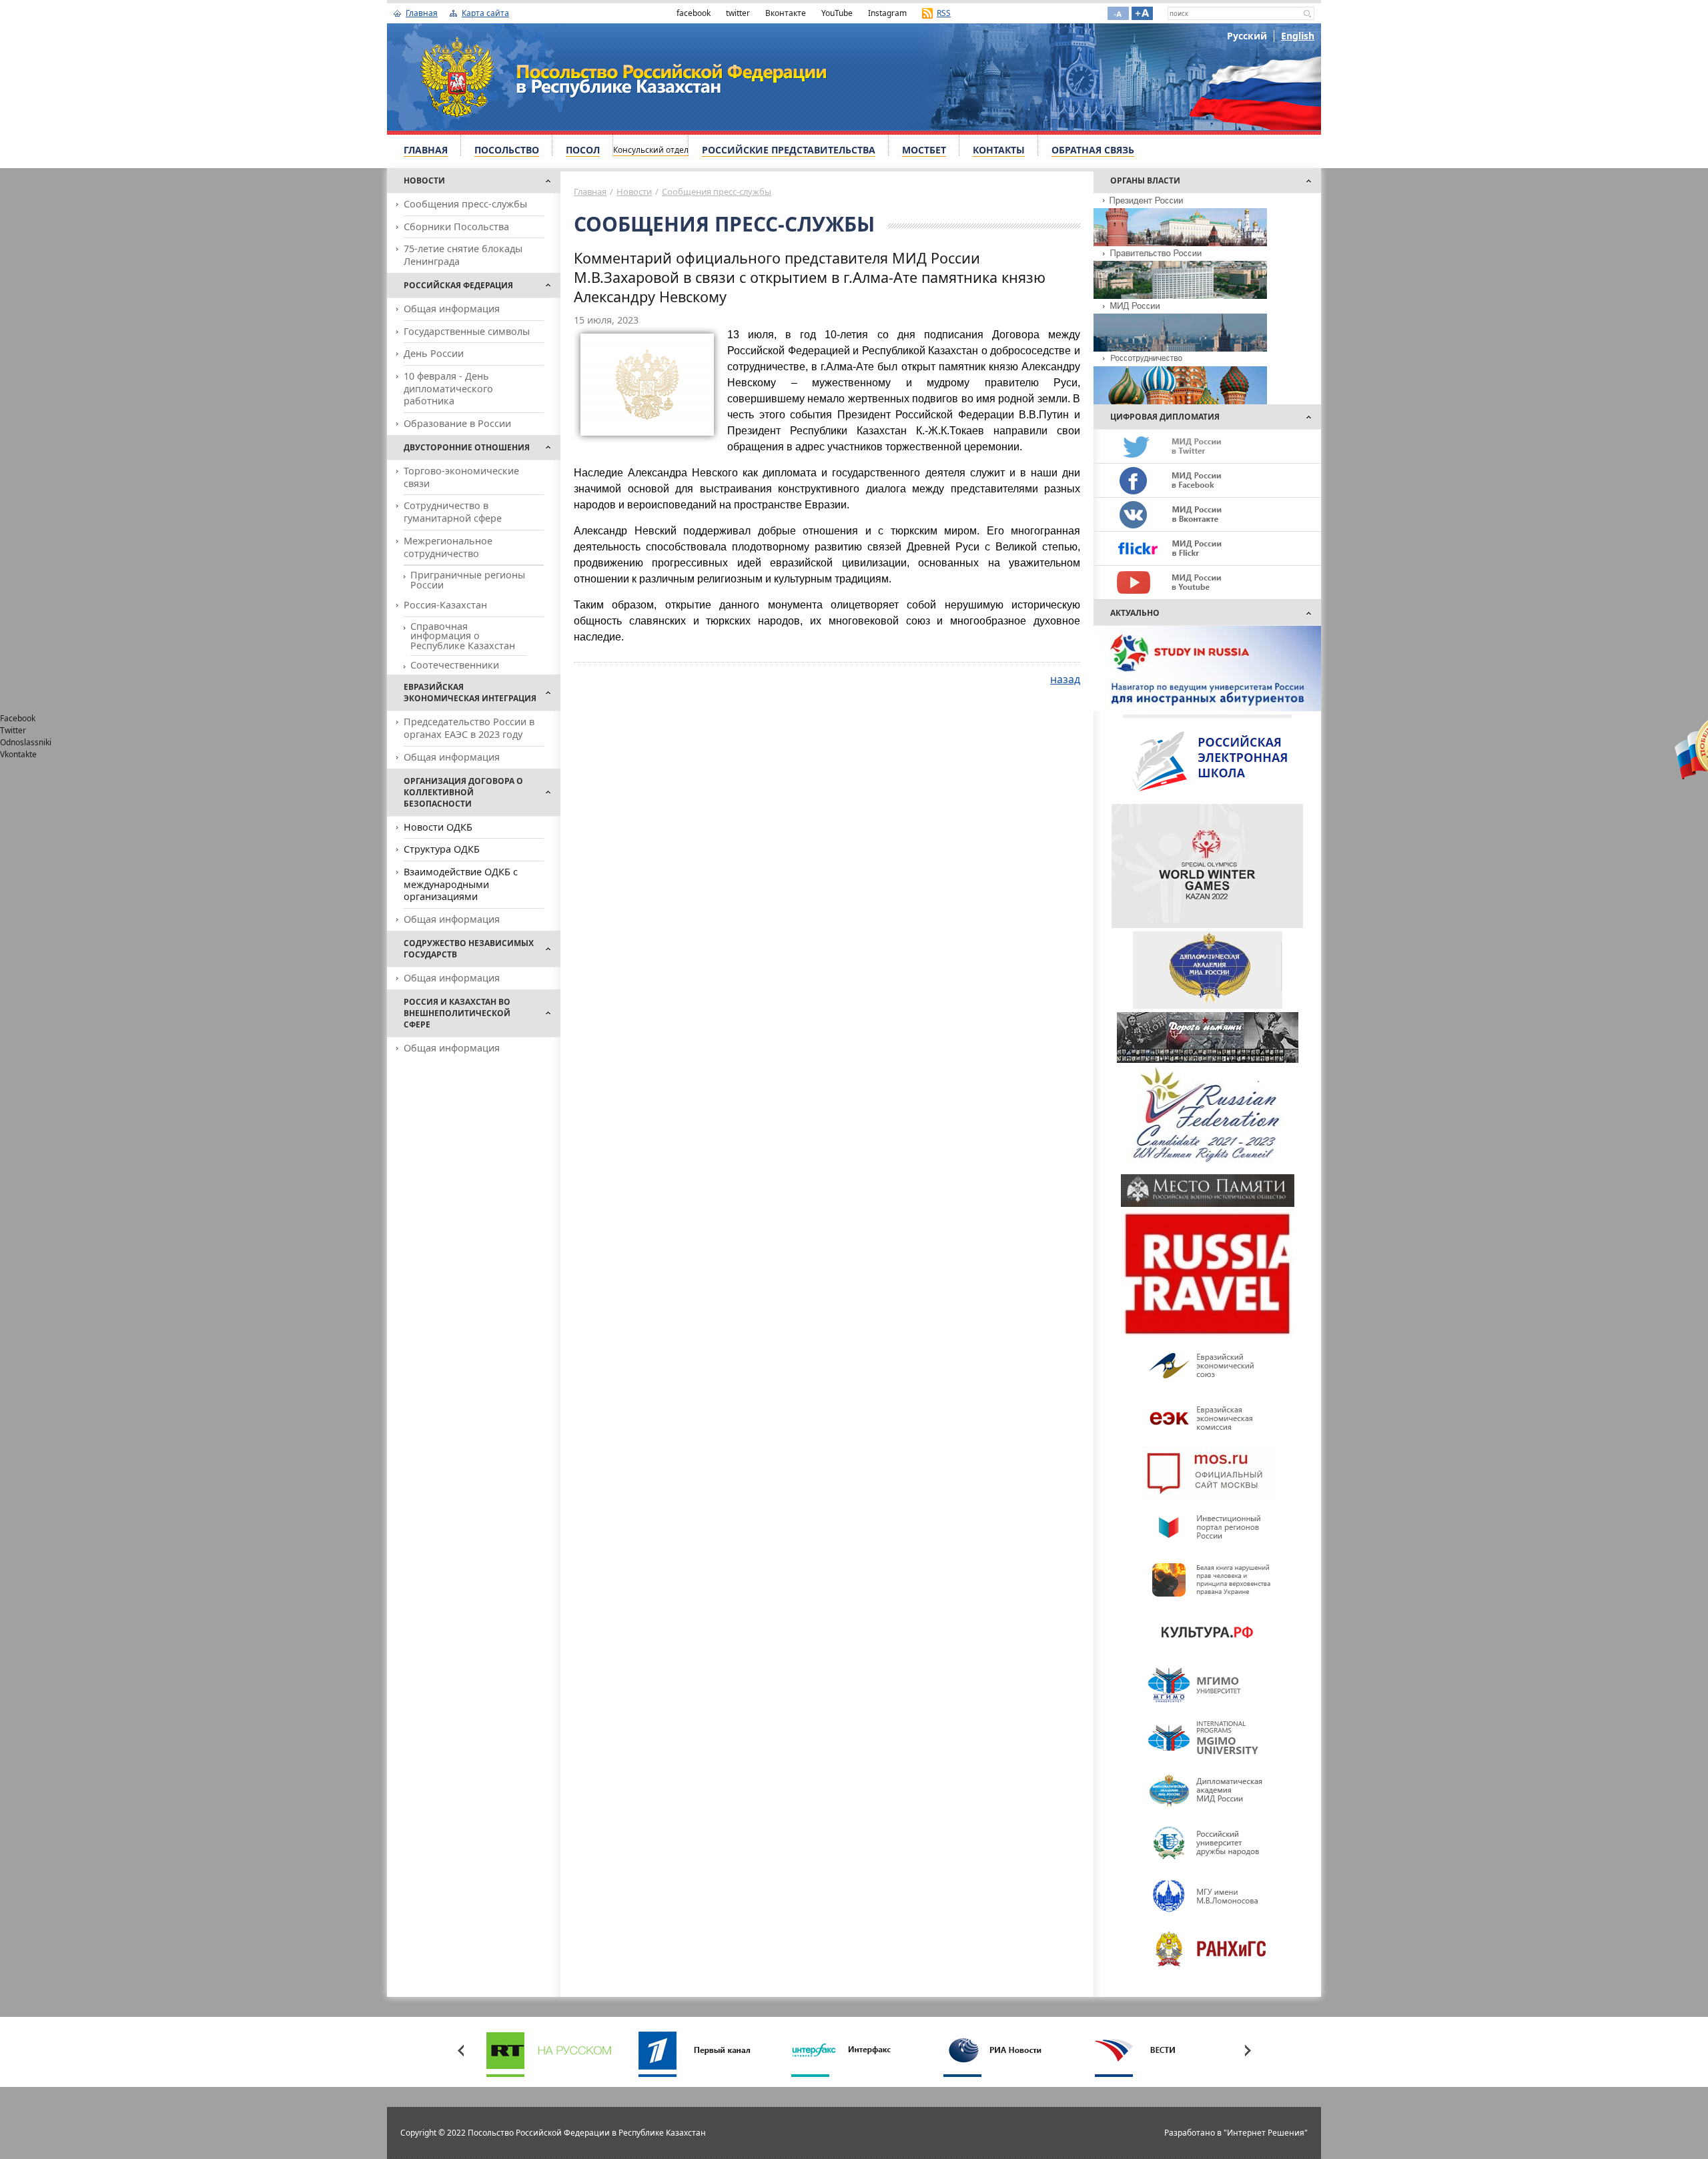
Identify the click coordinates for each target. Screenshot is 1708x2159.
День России (434, 353)
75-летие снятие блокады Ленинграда (463, 255)
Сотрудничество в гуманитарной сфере (453, 512)
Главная (422, 13)
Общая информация (452, 309)
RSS (944, 13)
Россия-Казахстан (445, 605)
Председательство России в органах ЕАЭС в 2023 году (469, 728)
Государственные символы (467, 331)
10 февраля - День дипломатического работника (448, 388)
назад (1065, 679)
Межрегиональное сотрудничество (448, 547)
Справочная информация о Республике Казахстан (463, 636)
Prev (460, 2050)
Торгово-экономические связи (461, 477)
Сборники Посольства (456, 227)
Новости (634, 191)
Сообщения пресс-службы (465, 204)
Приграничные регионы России (468, 579)
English (1298, 36)
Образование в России (457, 423)
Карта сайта (485, 13)
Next (1248, 2050)
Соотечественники (455, 665)
